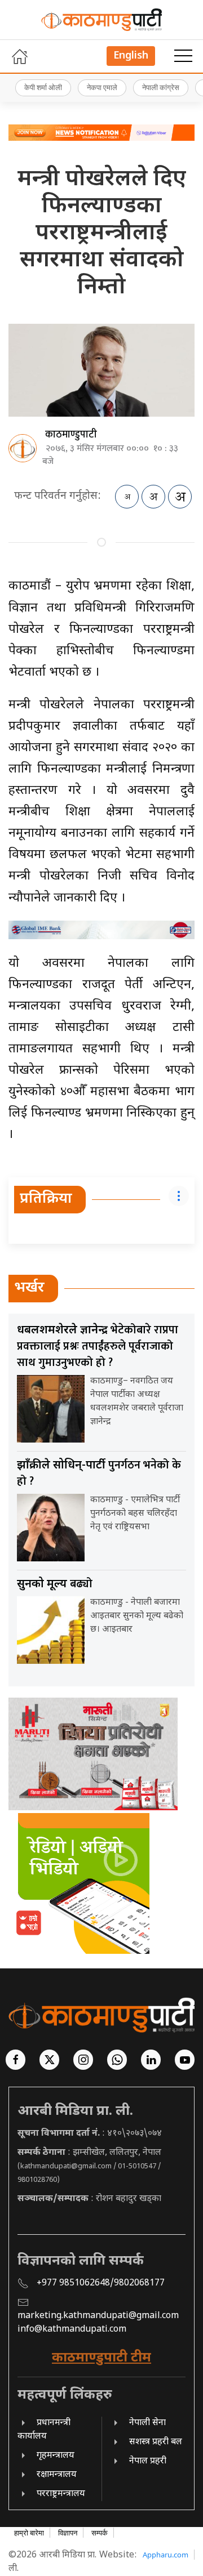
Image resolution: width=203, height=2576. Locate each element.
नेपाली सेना (147, 2423)
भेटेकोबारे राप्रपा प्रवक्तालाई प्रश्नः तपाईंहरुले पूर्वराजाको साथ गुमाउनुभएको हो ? (98, 1346)
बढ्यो (55, 1584)
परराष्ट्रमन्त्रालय (61, 2494)
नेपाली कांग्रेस (161, 87)
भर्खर (29, 1288)
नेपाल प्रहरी (148, 2461)
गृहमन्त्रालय (56, 2456)
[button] (183, 56)
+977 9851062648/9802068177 (101, 2283)
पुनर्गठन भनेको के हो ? (99, 1473)
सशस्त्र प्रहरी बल (156, 2442)
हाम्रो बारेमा (29, 2533)
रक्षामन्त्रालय (57, 2475)
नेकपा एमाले (102, 87)
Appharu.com (166, 2555)
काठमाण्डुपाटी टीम (101, 2358)
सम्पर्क (100, 2533)
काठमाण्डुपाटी (71, 435)
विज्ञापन (68, 2533)
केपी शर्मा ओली (43, 87)
